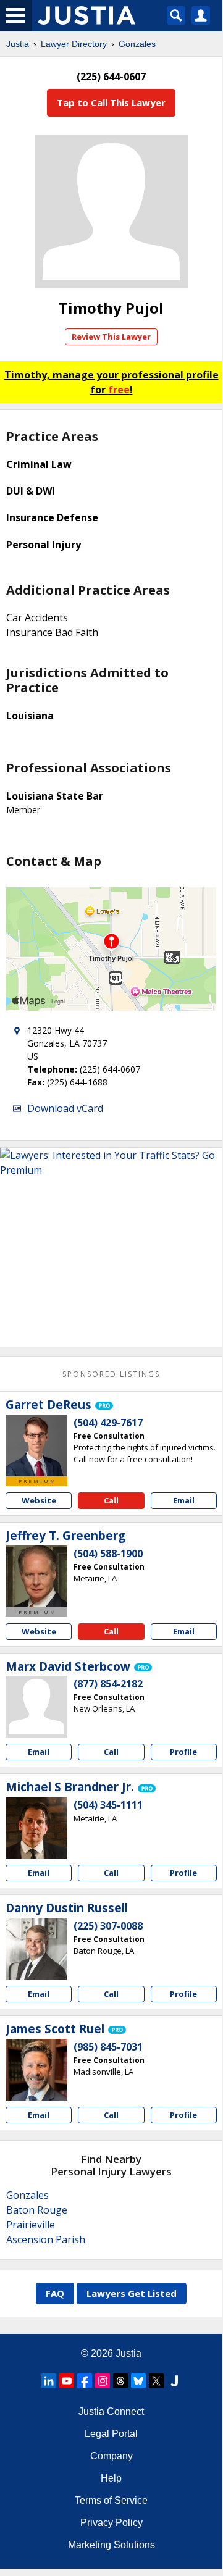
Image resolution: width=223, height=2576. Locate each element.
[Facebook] (85, 2381)
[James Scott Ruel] (36, 2070)
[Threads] (120, 2381)
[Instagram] (103, 2381)
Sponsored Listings (111, 1374)
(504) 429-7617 (108, 1423)
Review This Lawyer (111, 337)
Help (111, 2478)
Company (111, 2456)
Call (111, 1500)
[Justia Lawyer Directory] (174, 2381)
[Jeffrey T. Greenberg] (36, 1576)
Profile (183, 1752)
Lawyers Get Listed (132, 2293)
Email (184, 1500)
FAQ (55, 2293)
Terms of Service (111, 2500)
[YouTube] (67, 2381)
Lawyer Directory (74, 44)
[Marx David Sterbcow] (36, 1707)
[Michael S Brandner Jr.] (36, 1828)
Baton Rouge (37, 2210)
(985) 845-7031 (108, 2047)
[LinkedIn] (49, 2381)
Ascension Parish (46, 2239)
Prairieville (31, 2225)
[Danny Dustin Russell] (36, 1949)
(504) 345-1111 (108, 1805)
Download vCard (65, 1108)
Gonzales (137, 44)
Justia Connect (111, 2411)
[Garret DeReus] (36, 1445)
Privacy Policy (111, 2523)
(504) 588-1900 (108, 1554)
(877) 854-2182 (108, 1684)
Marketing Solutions (111, 2545)
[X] (156, 2381)
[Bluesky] (138, 2381)
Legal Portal (111, 2434)
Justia (18, 44)
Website (39, 1500)
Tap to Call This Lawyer (111, 102)
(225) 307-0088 (108, 1926)
